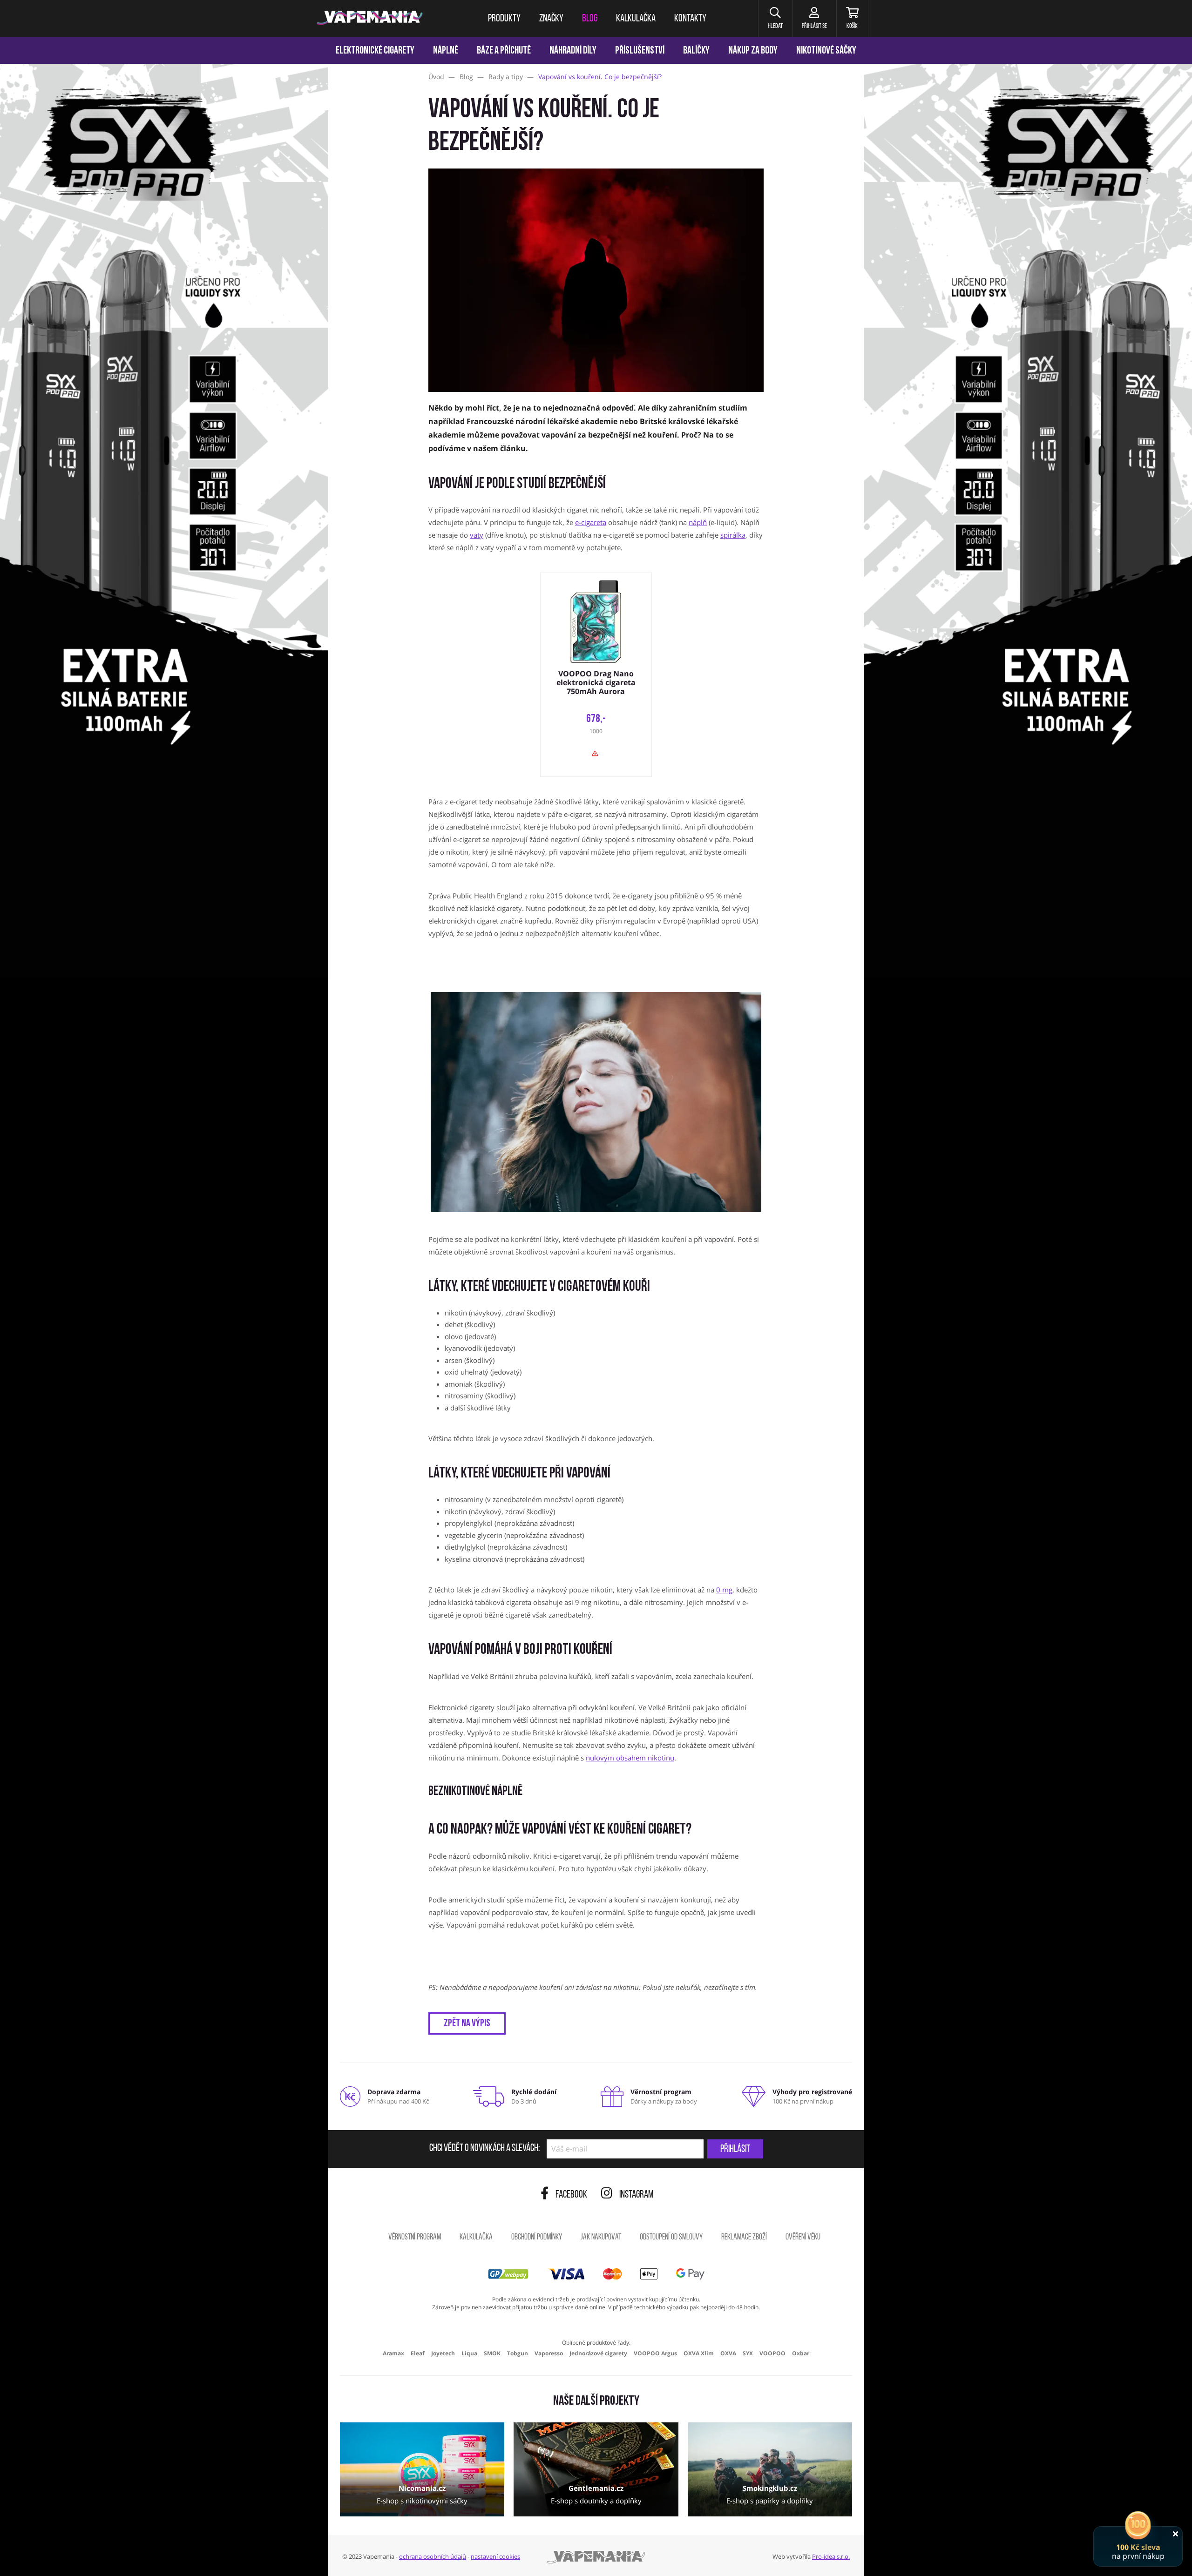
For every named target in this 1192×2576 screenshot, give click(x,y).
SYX (748, 2353)
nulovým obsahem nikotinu (630, 1758)
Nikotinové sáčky (826, 51)
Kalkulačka (476, 2238)
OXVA (728, 2353)
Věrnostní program (415, 2238)
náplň (698, 522)
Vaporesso (549, 2353)
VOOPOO (772, 2353)
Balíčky (696, 51)
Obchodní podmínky (537, 2238)
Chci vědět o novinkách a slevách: (484, 2149)
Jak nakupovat (601, 2238)
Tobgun (518, 2353)
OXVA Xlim (699, 2353)
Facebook (571, 2195)
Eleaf (418, 2353)
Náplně (446, 51)
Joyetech (443, 2353)
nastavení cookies (495, 2556)
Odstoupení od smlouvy (671, 2238)
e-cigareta (591, 522)
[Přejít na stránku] (164, 440)
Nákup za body (753, 51)
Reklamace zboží (744, 2238)
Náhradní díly (573, 51)
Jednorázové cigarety (598, 2353)
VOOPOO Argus (655, 2353)
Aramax (393, 2353)
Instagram (637, 2195)
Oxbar (801, 2353)
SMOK (492, 2353)
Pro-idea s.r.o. (831, 2556)
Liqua (469, 2353)
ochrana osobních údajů (433, 2556)
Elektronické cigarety (375, 51)
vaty (477, 535)
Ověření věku (803, 2238)
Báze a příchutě (504, 51)
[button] (775, 19)
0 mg (724, 1590)
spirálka (733, 535)
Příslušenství (640, 51)
